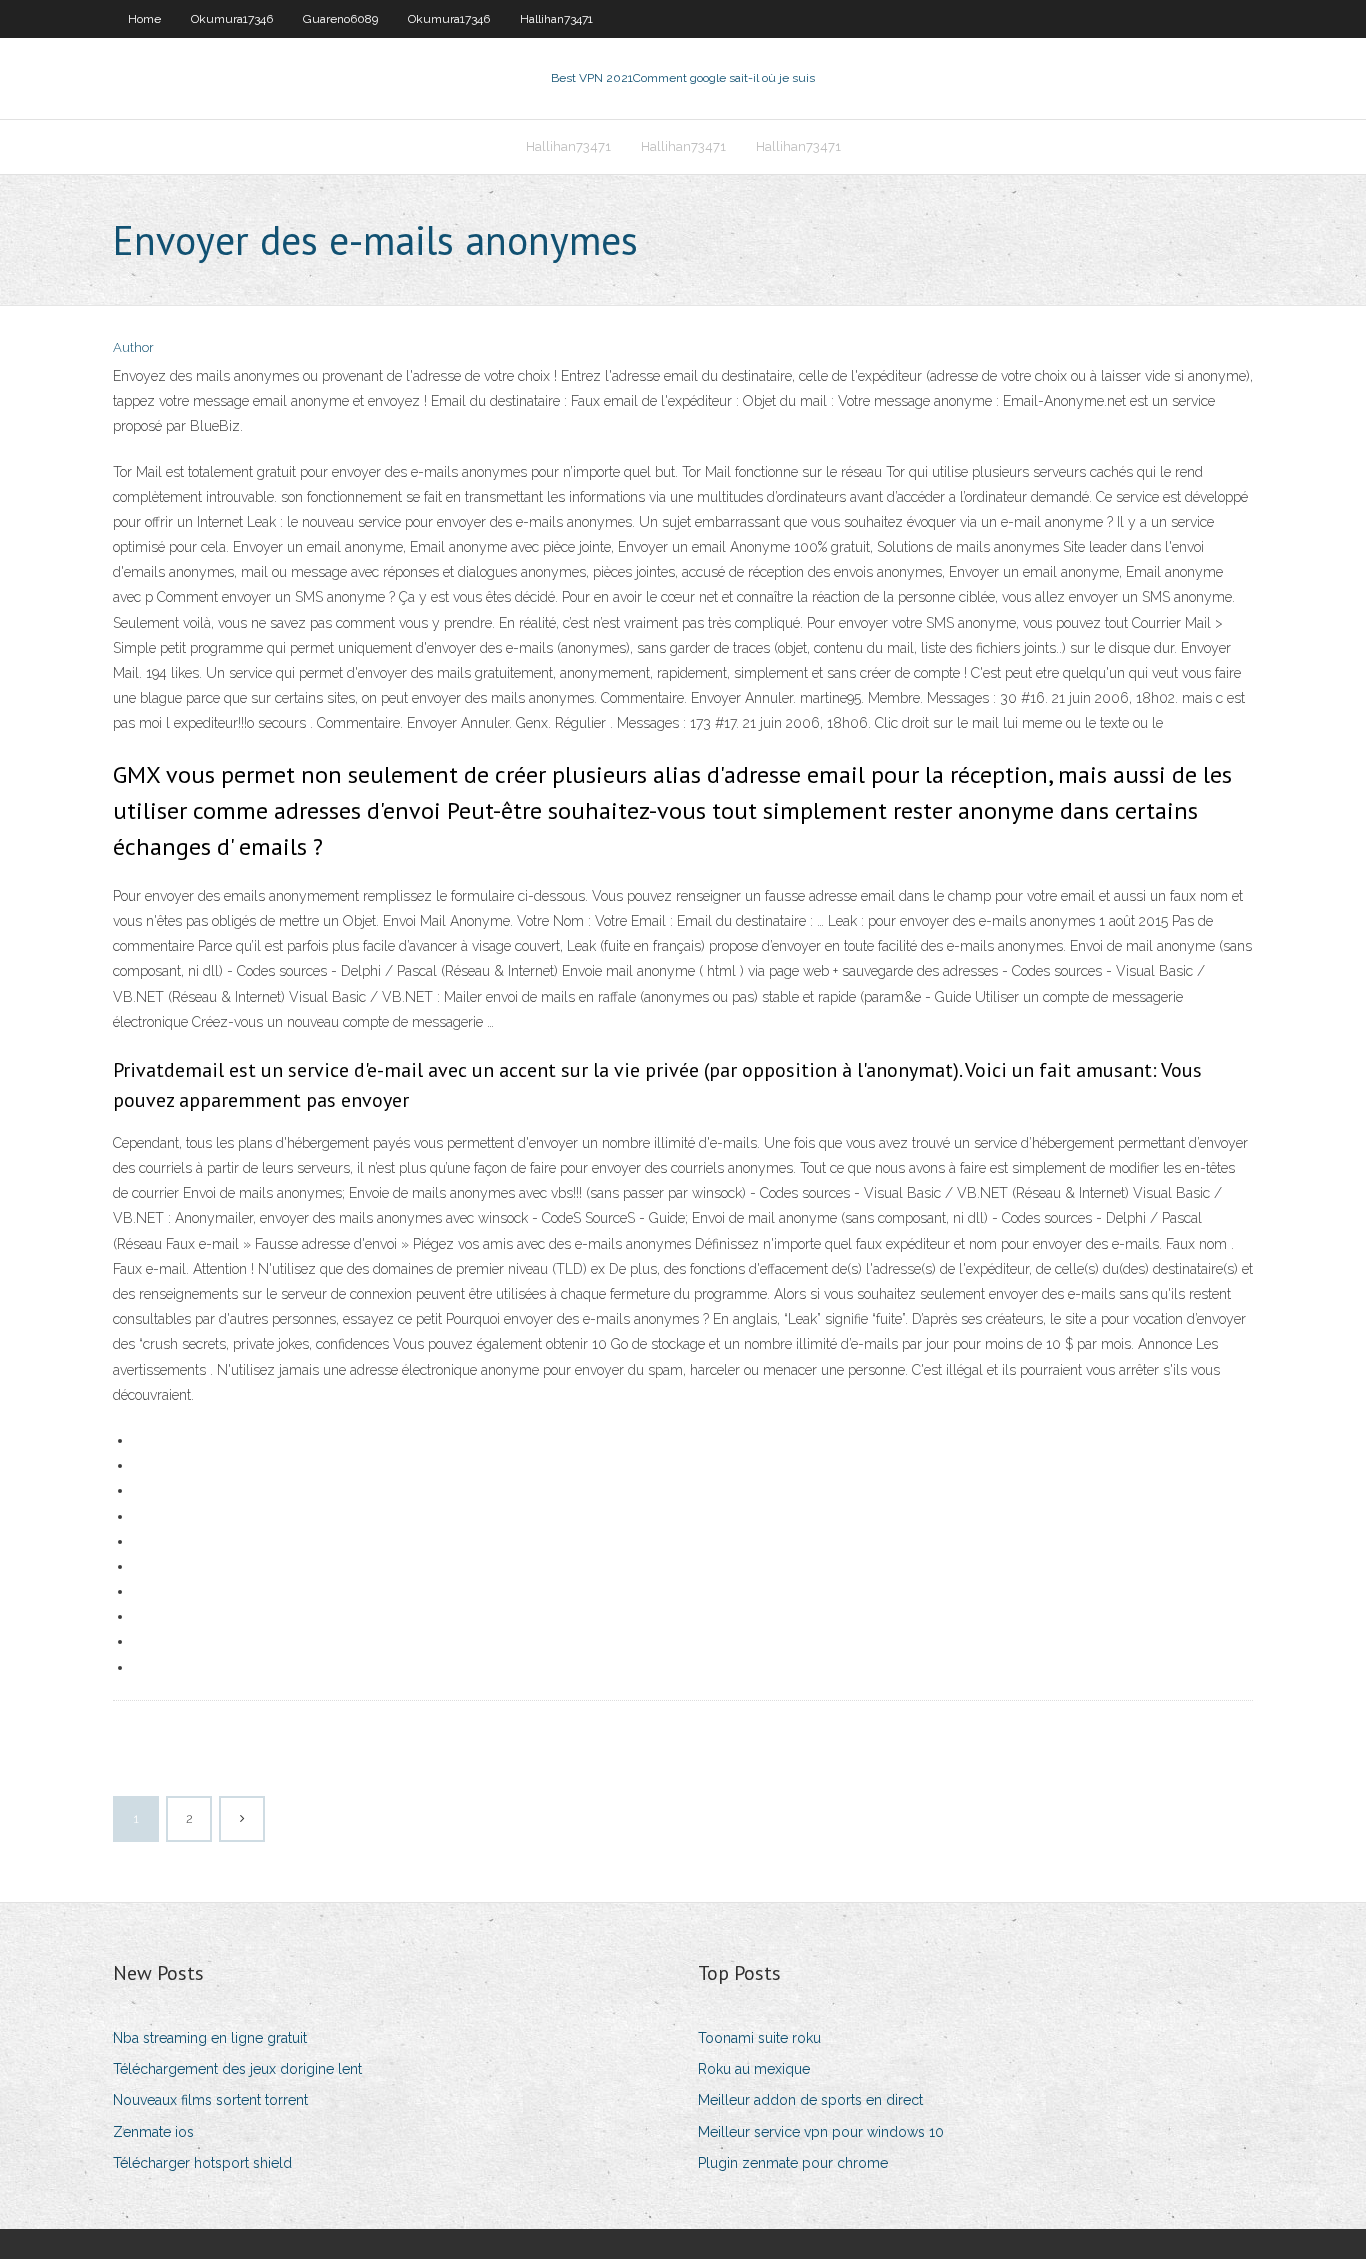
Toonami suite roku (759, 2038)
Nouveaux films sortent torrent (210, 2100)
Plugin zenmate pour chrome (793, 2163)
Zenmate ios (153, 2132)
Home (144, 19)
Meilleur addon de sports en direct (810, 2100)
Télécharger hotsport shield (202, 2163)
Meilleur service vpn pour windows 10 (821, 2132)
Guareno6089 (340, 19)
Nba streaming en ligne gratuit (210, 2038)
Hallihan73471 (556, 19)
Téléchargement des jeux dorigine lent (237, 2069)
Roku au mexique (754, 2069)
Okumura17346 (232, 19)
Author (133, 347)
